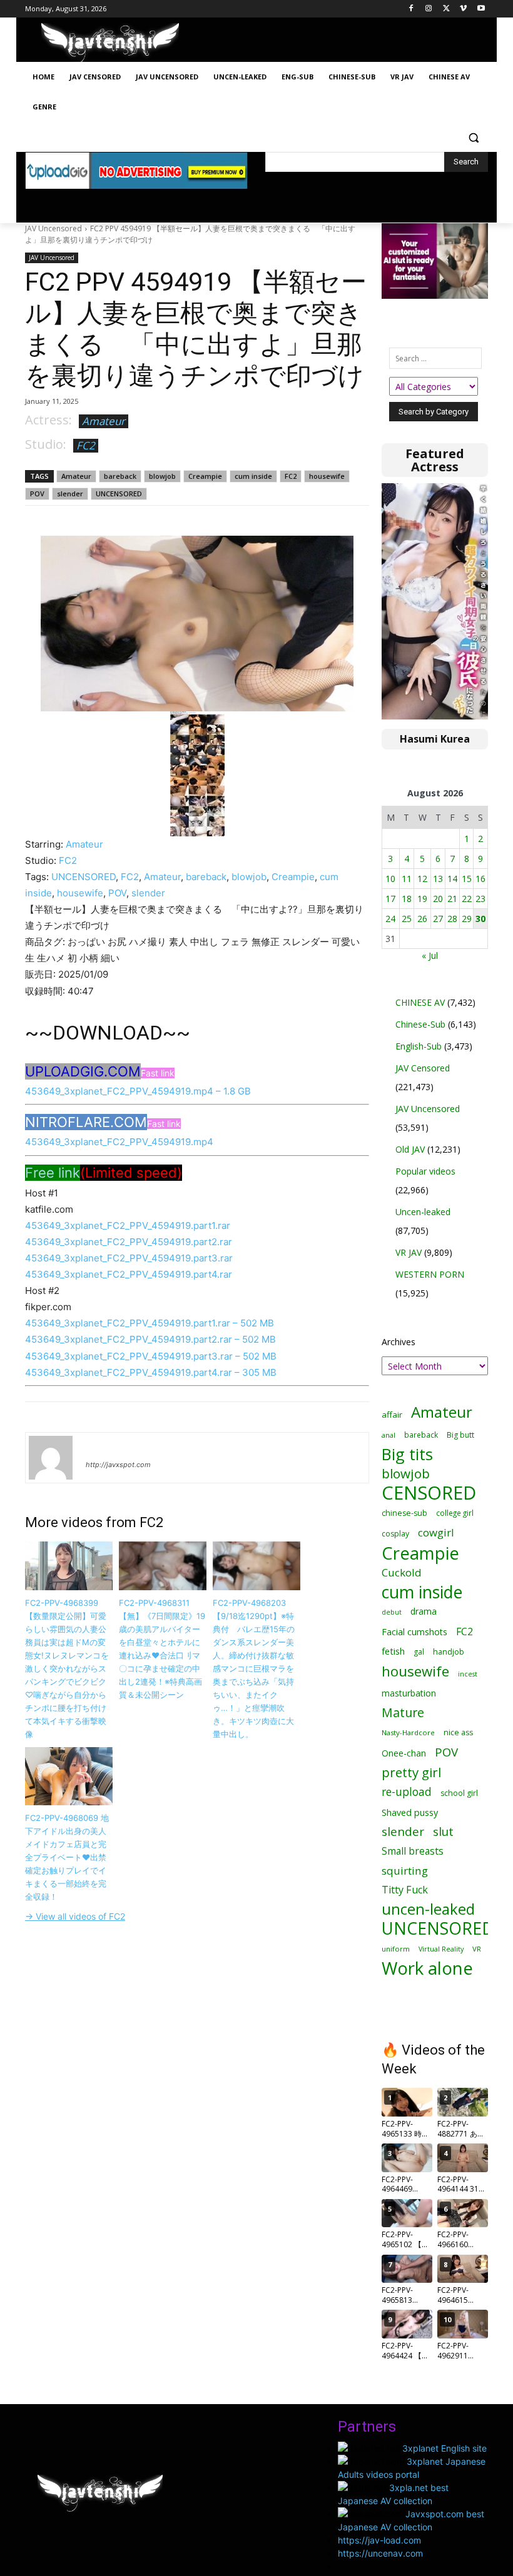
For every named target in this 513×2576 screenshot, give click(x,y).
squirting (405, 1871)
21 (452, 899)
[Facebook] (411, 9)
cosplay (395, 1534)
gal (419, 1652)
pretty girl (411, 1772)
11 (407, 879)
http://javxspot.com (118, 1465)
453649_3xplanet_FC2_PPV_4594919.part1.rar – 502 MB (150, 1323)
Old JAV (410, 1149)
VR (477, 1949)
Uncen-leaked (423, 1212)
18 (407, 899)
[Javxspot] (110, 43)
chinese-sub (404, 1513)
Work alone (427, 1968)
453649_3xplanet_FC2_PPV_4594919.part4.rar (129, 1274)
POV (37, 494)
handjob (449, 1652)
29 (467, 919)
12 (422, 879)
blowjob (162, 476)
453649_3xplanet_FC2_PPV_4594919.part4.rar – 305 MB (151, 1372)
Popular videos (425, 1171)
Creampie (205, 476)
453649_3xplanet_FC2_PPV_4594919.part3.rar (129, 1258)
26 (422, 919)
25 (407, 919)
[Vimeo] (463, 9)
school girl (459, 1793)
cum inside (253, 476)
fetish (393, 1651)
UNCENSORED (119, 494)
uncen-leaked (428, 1909)
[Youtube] (481, 9)
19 (422, 899)
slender (70, 494)
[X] (446, 9)
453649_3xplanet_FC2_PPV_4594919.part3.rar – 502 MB (151, 1356)
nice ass (458, 1732)
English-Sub (419, 1046)
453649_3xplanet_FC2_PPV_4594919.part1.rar (128, 1225)
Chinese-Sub (420, 1024)
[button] (473, 137)
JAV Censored (423, 1068)
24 (390, 919)
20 (438, 899)
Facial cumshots (414, 1632)
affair (392, 1415)
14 (452, 879)
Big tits (407, 1454)
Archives (399, 1342)
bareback (120, 476)
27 (438, 919)
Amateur (104, 421)
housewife (327, 476)
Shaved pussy (410, 1812)
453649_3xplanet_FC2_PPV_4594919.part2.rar (129, 1242)
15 (467, 879)
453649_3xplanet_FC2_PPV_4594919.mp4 (119, 1142)
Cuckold (402, 1572)
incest (468, 1674)
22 (467, 899)
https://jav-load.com (379, 2540)
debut (392, 1612)
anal (389, 1435)
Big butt (460, 1435)
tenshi (100, 1446)
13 (438, 879)
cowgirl (436, 1532)
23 (480, 899)
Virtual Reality (441, 1949)
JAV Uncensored (53, 228)
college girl (455, 1513)
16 (480, 879)
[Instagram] (429, 9)
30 (480, 919)
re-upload (407, 1792)
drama (424, 1611)
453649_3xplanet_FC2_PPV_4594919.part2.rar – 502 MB (150, 1339)
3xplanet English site (444, 2448)
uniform (396, 1949)
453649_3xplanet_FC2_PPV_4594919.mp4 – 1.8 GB (138, 1091)
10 (390, 879)
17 (390, 899)
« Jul (430, 955)
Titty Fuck (405, 1890)
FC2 (86, 445)
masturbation (409, 1693)
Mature (403, 1712)
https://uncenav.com (380, 2553)
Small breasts (413, 1851)
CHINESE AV (420, 1002)
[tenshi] (51, 1458)
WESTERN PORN (430, 1274)
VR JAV (409, 1252)
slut (443, 1832)
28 (452, 919)
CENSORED (429, 1493)
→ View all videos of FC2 (75, 1916)
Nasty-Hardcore (408, 1732)
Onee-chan (404, 1753)
